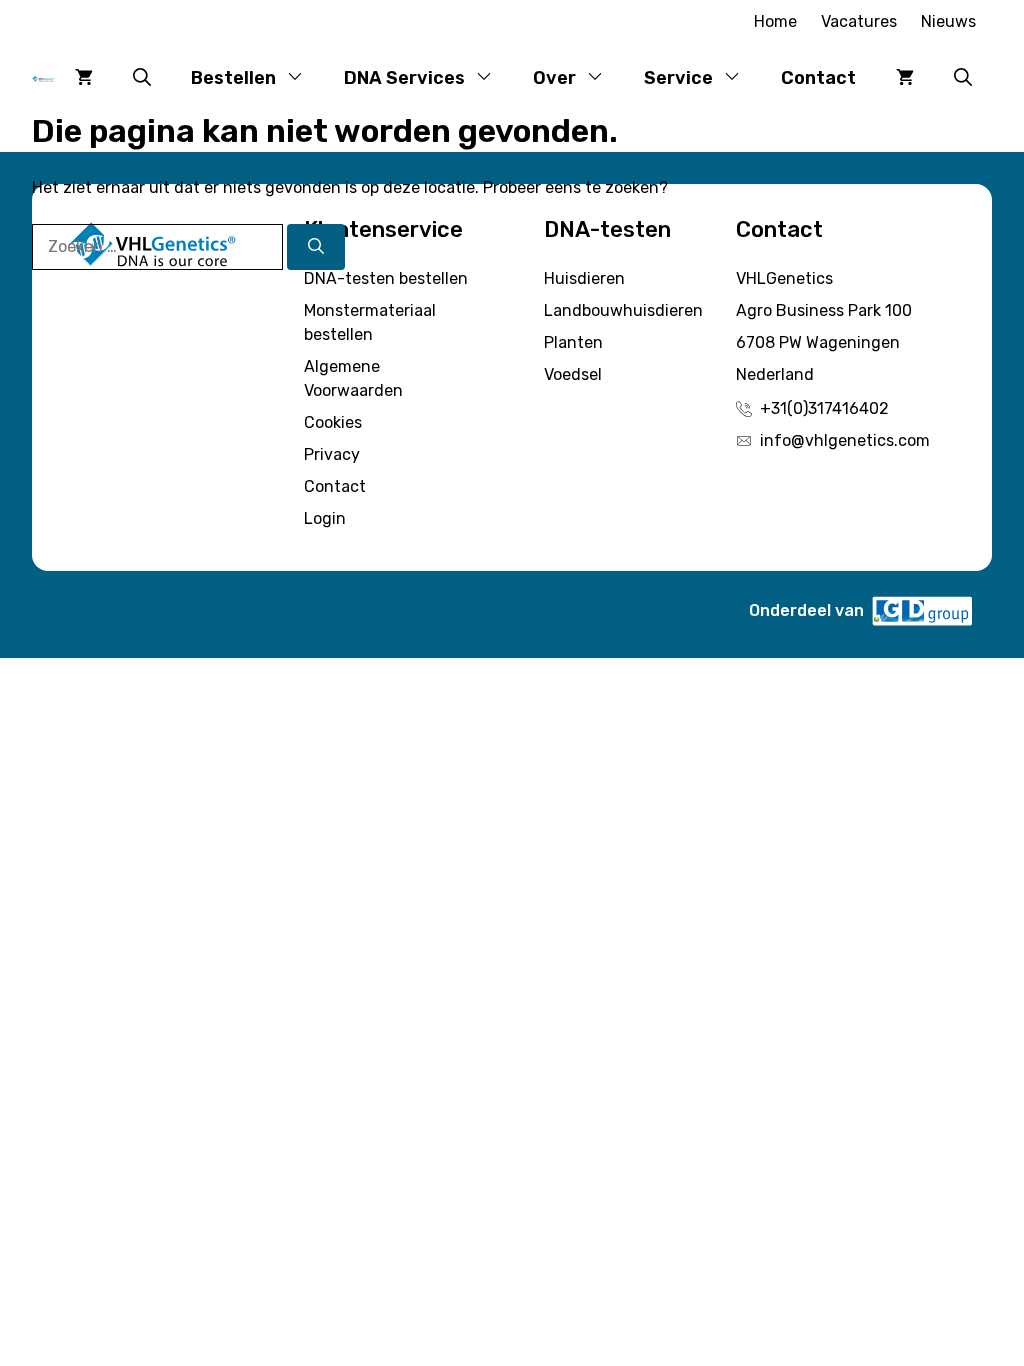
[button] (142, 78)
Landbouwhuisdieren (623, 310)
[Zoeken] (316, 247)
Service (678, 78)
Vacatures (859, 21)
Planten (573, 342)
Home (775, 21)
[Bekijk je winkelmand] (84, 78)
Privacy (332, 454)
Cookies (333, 422)
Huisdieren (584, 278)
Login (325, 518)
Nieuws (948, 21)
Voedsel (573, 374)
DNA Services (404, 78)
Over (554, 78)
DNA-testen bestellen (386, 278)
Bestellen (233, 78)
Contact (818, 78)
